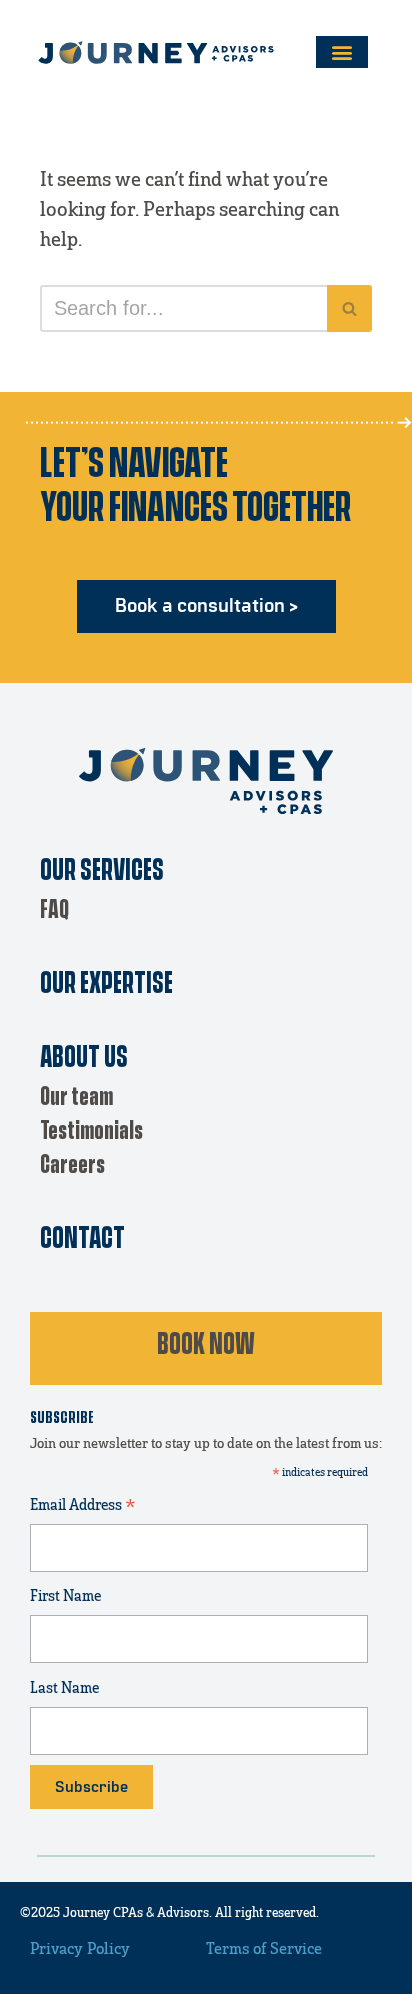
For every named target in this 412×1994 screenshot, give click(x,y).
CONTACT (82, 1239)
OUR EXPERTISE (106, 984)
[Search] (349, 308)
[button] (342, 52)
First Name (65, 1596)
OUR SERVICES (102, 871)
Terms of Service (264, 1949)
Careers (72, 1165)
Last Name (64, 1688)
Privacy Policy (80, 1949)
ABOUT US (84, 1058)
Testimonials (91, 1131)
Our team (76, 1097)
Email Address (82, 1507)
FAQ (54, 910)
